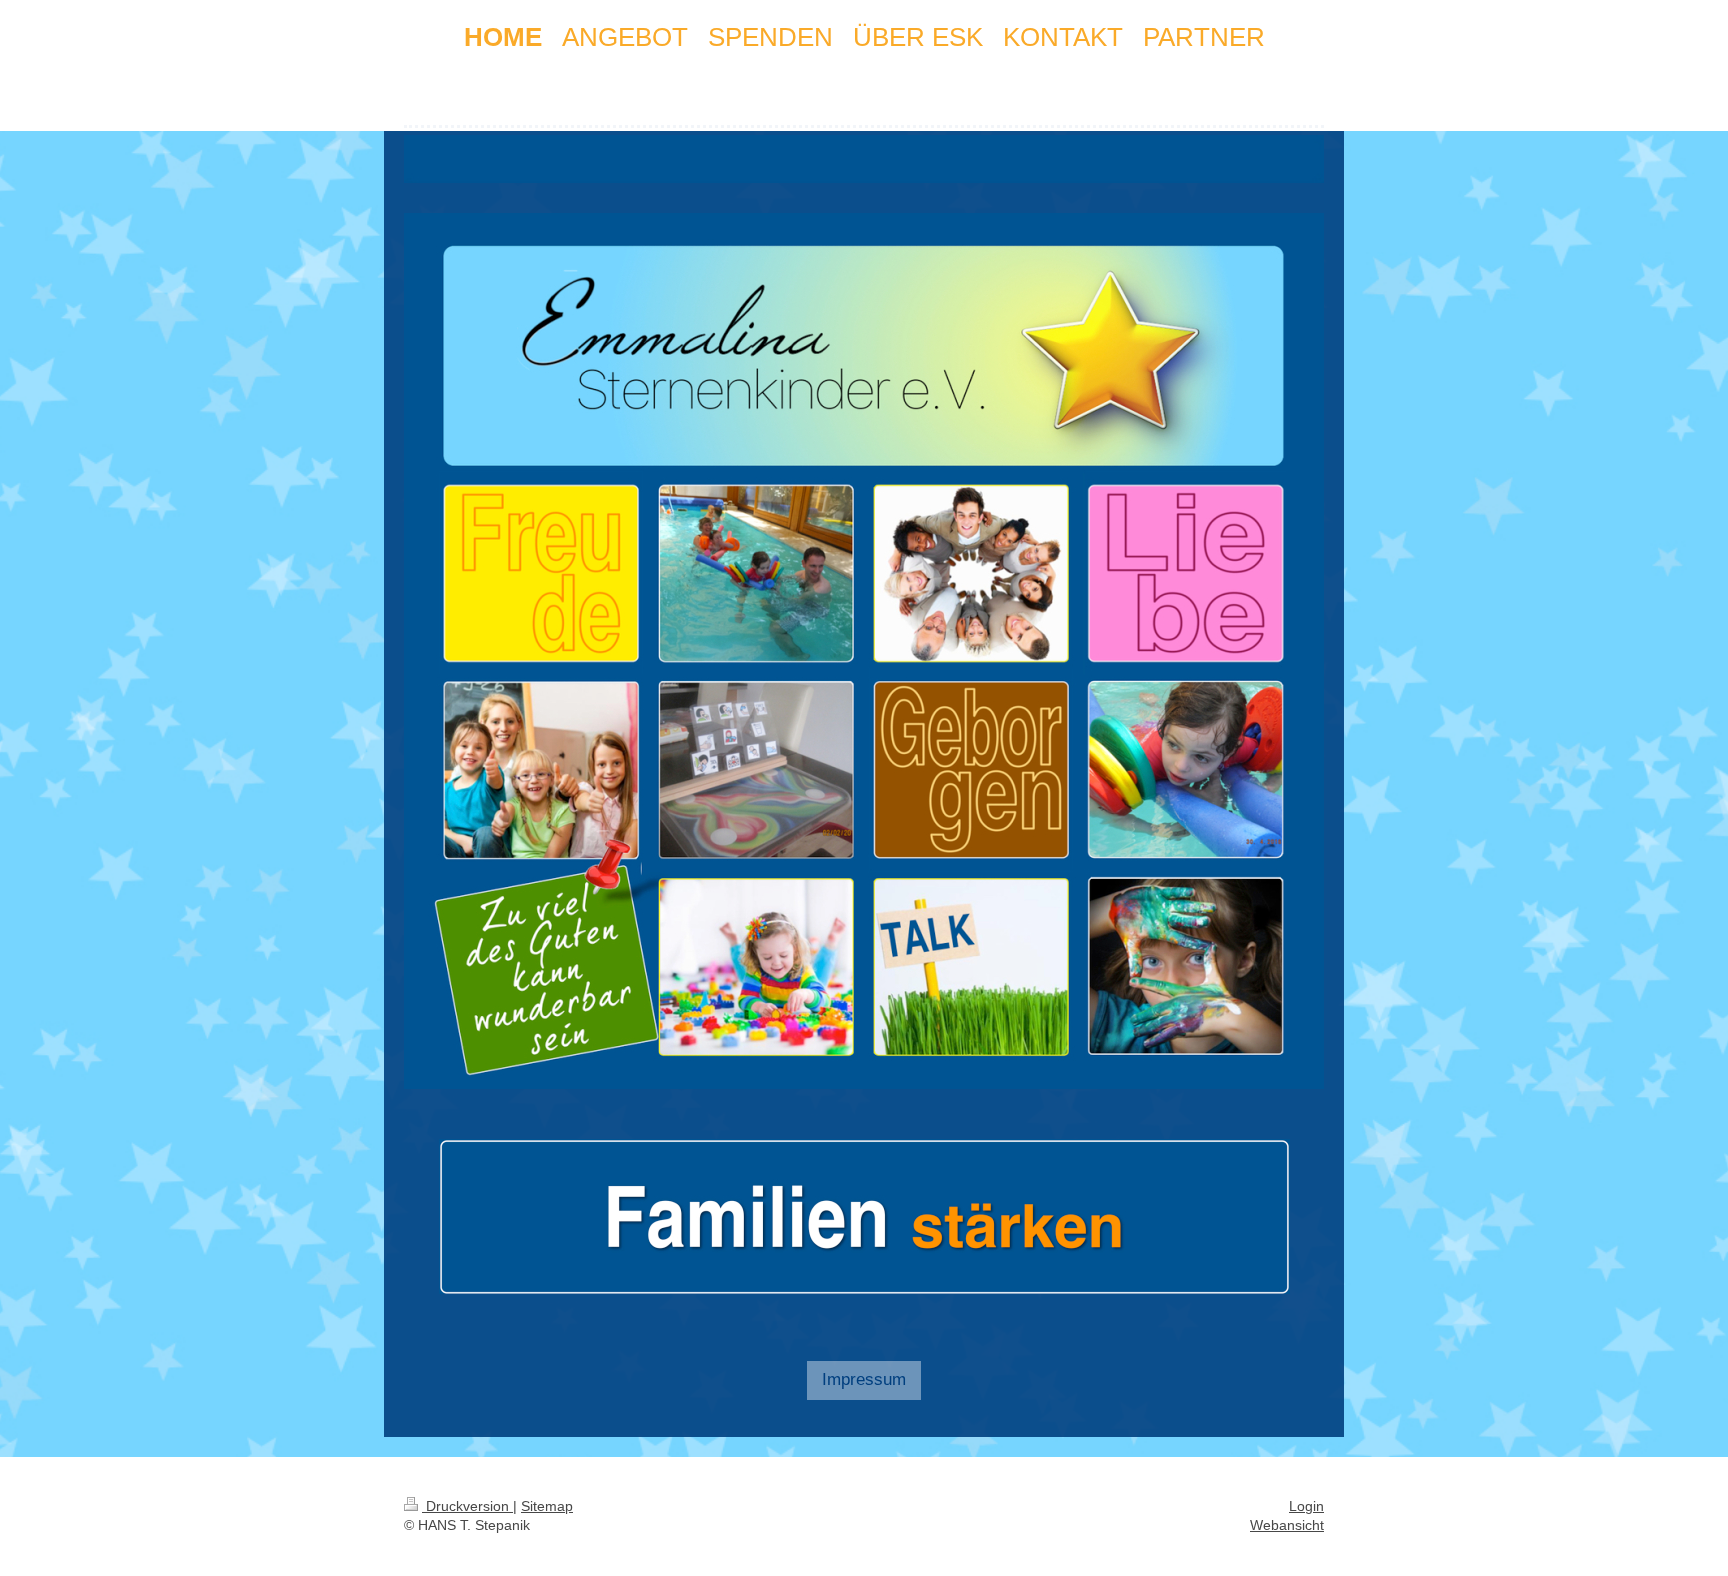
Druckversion (467, 1506)
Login (1306, 1506)
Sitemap (547, 1506)
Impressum (864, 1379)
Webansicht (1287, 1525)
